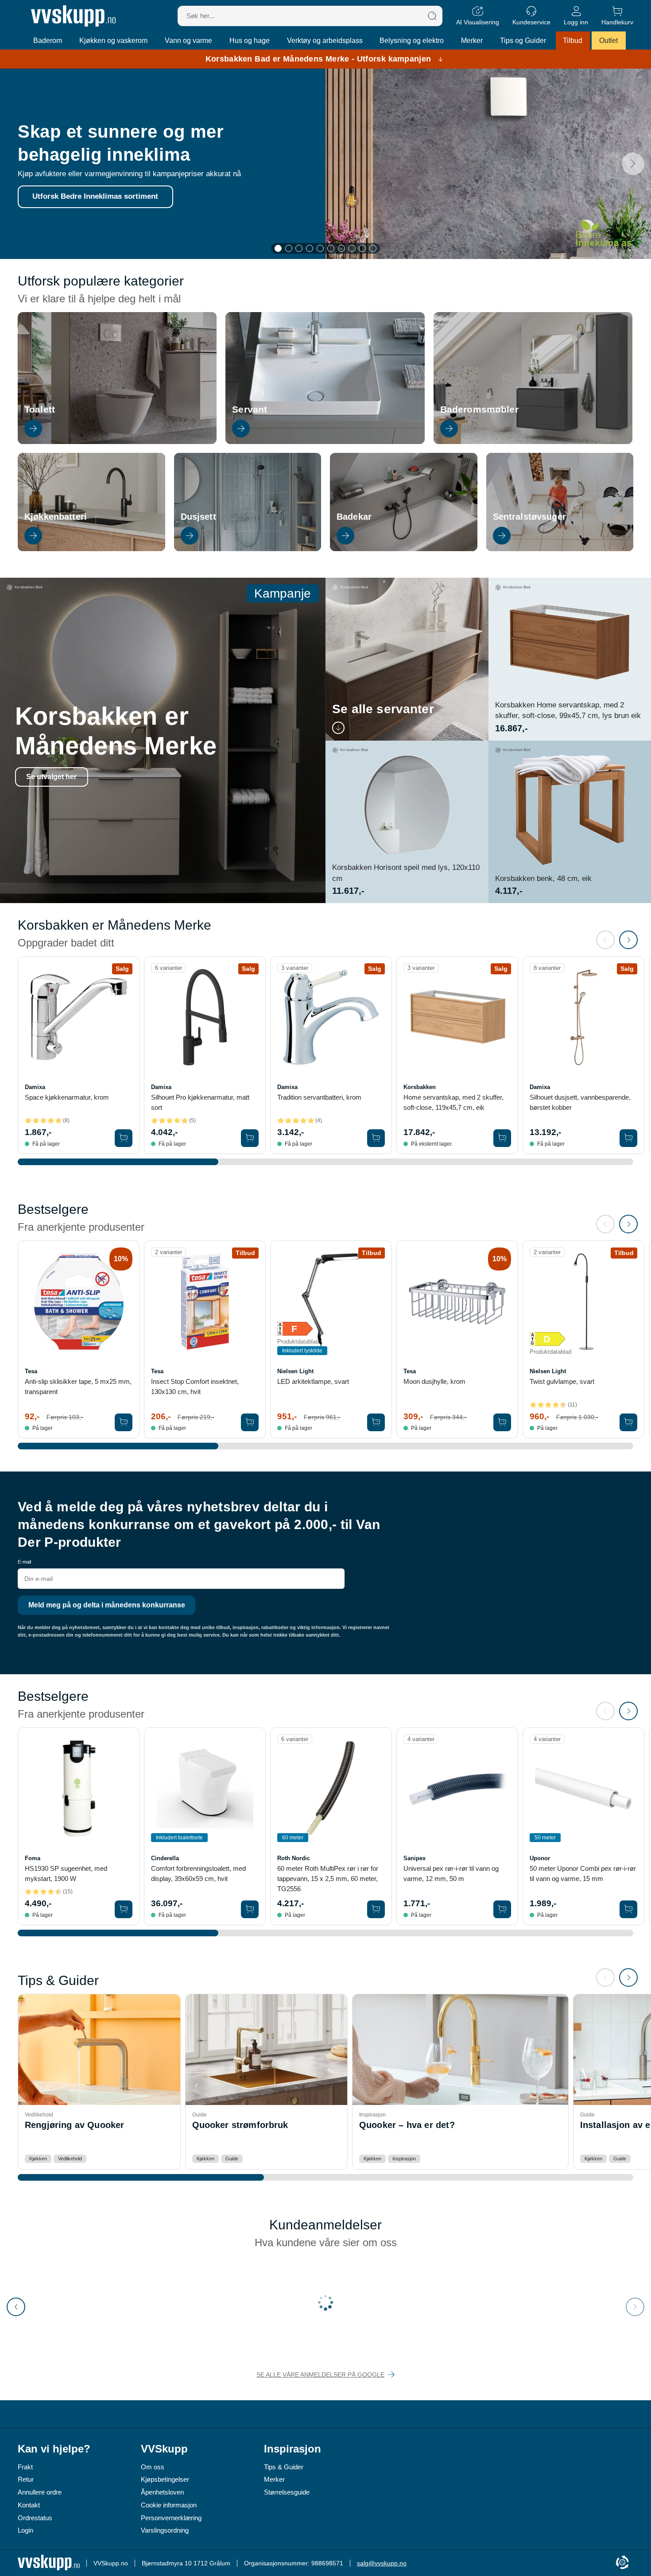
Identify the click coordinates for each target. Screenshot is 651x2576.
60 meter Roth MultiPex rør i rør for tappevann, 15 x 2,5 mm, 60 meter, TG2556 (328, 1879)
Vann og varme (188, 41)
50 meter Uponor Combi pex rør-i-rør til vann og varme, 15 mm (583, 1873)
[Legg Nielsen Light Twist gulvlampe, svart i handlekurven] (628, 1422)
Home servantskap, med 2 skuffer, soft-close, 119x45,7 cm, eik (453, 1102)
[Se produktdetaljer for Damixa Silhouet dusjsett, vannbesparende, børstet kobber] (583, 1017)
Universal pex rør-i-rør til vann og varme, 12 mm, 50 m (451, 1873)
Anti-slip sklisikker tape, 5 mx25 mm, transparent (78, 1386)
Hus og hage (250, 41)
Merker (472, 41)
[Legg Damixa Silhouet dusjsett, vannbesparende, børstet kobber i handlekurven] (628, 1138)
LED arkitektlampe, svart (313, 1381)
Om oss (153, 2467)
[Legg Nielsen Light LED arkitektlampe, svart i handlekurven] (376, 1422)
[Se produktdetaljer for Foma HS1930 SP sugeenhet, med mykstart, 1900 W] (79, 1788)
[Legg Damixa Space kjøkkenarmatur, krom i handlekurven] (124, 1138)
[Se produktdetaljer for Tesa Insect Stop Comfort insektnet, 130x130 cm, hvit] (205, 1301)
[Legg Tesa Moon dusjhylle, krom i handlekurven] (502, 1422)
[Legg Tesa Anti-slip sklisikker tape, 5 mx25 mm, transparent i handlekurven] (124, 1422)
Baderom (48, 41)
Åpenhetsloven (162, 2492)
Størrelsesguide (287, 2492)
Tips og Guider (523, 41)
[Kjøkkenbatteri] (91, 549)
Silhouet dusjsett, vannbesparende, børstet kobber (580, 1102)
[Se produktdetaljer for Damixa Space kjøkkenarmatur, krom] (79, 1017)
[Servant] (325, 442)
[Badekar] (404, 549)
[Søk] (432, 16)
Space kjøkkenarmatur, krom (67, 1097)
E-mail (24, 1562)
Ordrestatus (35, 2518)
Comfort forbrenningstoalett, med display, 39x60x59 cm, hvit (198, 1873)
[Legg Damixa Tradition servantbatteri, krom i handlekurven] (376, 1138)
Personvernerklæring (171, 2518)
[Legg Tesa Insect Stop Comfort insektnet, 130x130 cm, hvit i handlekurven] (250, 1422)
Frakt (25, 2467)
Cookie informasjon (169, 2505)
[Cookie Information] (622, 2563)
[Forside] (73, 16)
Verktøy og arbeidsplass (325, 41)
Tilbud (573, 41)
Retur (26, 2479)
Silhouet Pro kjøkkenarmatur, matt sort (200, 1102)
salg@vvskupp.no (382, 2563)
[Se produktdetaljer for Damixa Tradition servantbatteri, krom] (331, 1017)
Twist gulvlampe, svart (562, 1381)
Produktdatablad (298, 1342)
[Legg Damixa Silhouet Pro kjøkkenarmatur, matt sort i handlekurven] (250, 1138)
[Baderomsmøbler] (533, 442)
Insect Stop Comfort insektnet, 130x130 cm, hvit (195, 1386)
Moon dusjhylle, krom (434, 1381)
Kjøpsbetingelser (165, 2479)
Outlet (608, 41)
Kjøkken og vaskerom (113, 41)
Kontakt (29, 2505)
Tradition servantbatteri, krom (319, 1097)
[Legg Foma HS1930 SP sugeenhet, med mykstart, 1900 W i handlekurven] (124, 1909)
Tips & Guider (284, 2467)
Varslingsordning (165, 2530)
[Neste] (633, 164)
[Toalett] (117, 442)
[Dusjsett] (248, 549)
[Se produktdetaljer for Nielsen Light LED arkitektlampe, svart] (331, 1301)
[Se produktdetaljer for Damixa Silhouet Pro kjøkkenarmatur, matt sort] (205, 1017)
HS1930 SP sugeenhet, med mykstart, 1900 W (66, 1873)
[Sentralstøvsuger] (560, 549)
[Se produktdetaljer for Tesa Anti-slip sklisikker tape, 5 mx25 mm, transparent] (79, 1301)
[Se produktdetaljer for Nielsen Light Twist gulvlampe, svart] (583, 1301)
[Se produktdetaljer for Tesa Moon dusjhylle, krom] (457, 1301)
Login (25, 2530)
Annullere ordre (40, 2492)
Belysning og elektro (412, 41)
